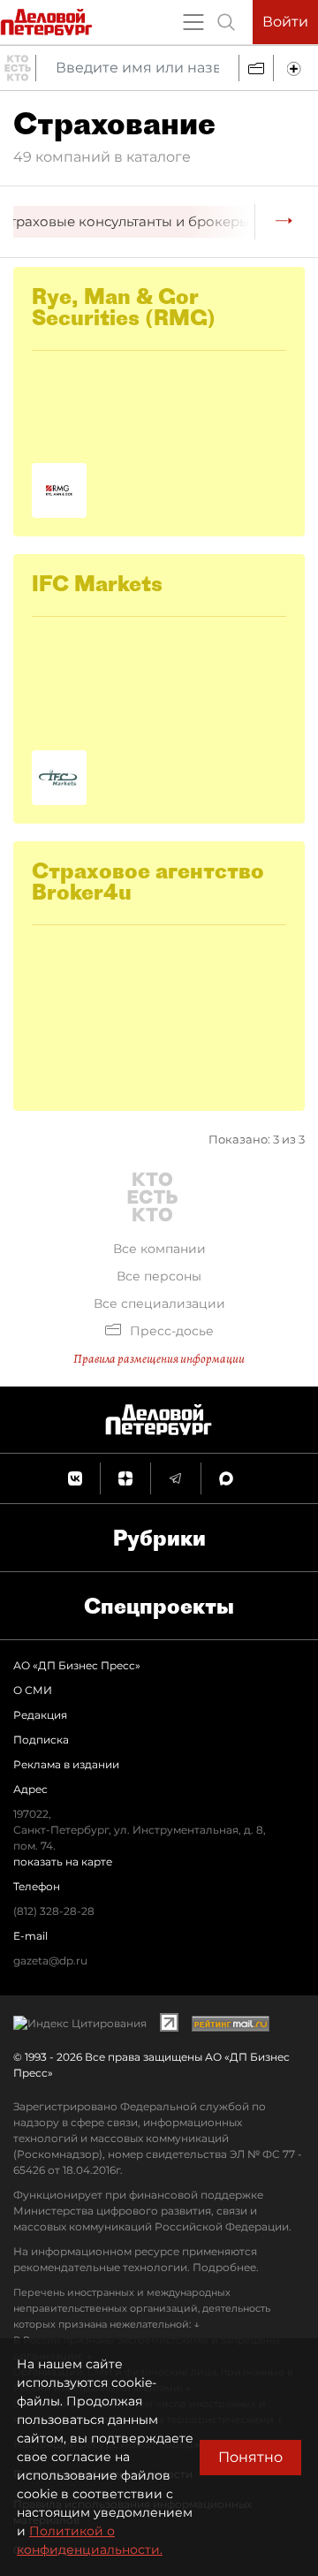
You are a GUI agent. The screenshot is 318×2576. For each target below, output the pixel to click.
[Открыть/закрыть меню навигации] (193, 22)
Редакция (40, 1715)
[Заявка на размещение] (296, 68)
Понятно (250, 2457)
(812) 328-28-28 (54, 1911)
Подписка (41, 1740)
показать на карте (63, 1862)
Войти (285, 22)
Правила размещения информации (159, 1359)
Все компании (159, 1249)
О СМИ (33, 1690)
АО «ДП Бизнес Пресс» (77, 1665)
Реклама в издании (66, 1764)
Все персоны (159, 1276)
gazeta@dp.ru (50, 1960)
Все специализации (159, 1303)
